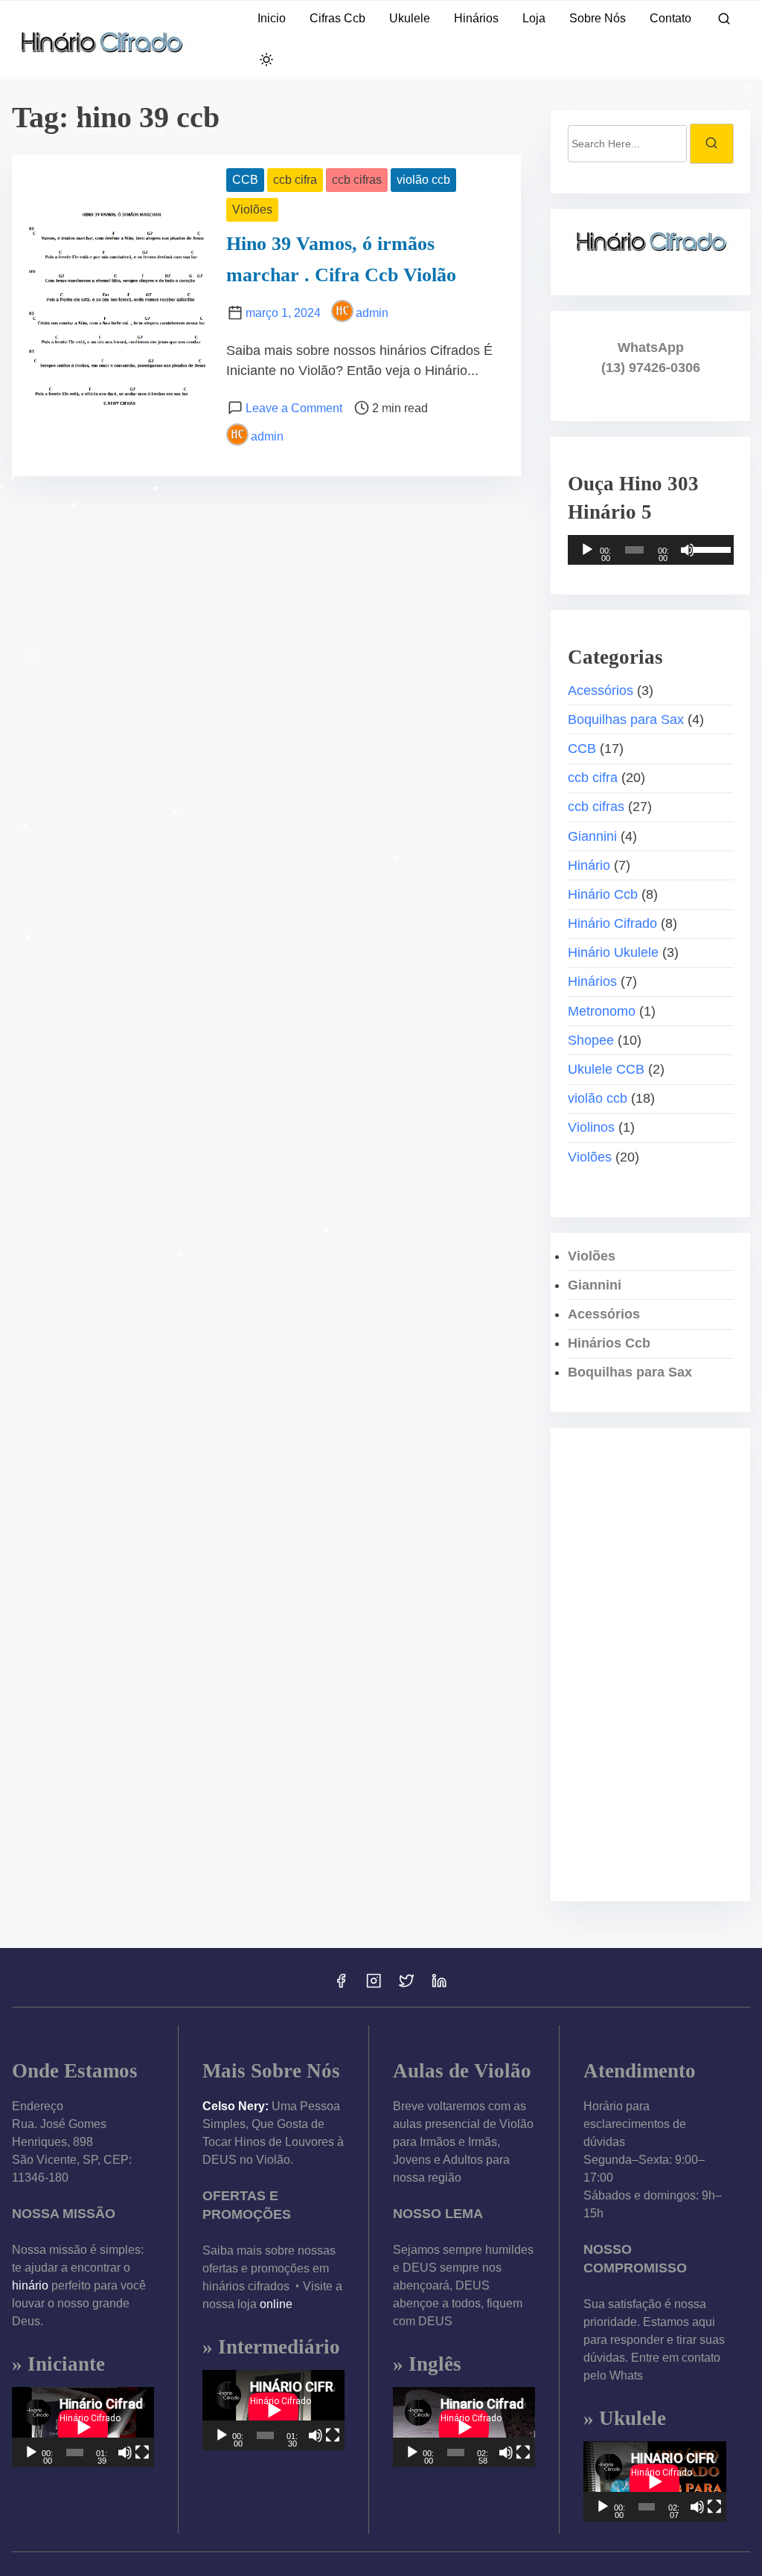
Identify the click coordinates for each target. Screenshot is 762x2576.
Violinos (591, 1127)
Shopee (591, 1040)
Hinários (592, 981)
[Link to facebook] (341, 1986)
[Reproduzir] (587, 550)
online (276, 2304)
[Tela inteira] (142, 2452)
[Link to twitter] (406, 1986)
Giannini (592, 836)
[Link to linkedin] (439, 1986)
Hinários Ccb (609, 1343)
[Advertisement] (651, 1665)
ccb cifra (295, 180)
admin (372, 313)
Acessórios (601, 691)
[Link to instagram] (374, 1986)
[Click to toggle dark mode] (266, 61)
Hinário (589, 865)
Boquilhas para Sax (626, 720)
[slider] (710, 548)
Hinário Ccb (603, 894)
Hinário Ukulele (613, 952)
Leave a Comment (294, 408)
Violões (252, 209)
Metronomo (602, 1011)
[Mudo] (688, 550)
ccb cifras (357, 180)
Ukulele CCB (606, 1069)
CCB (245, 180)
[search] (724, 21)
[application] (651, 550)
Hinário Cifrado (612, 923)
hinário (30, 2285)
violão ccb (423, 180)
